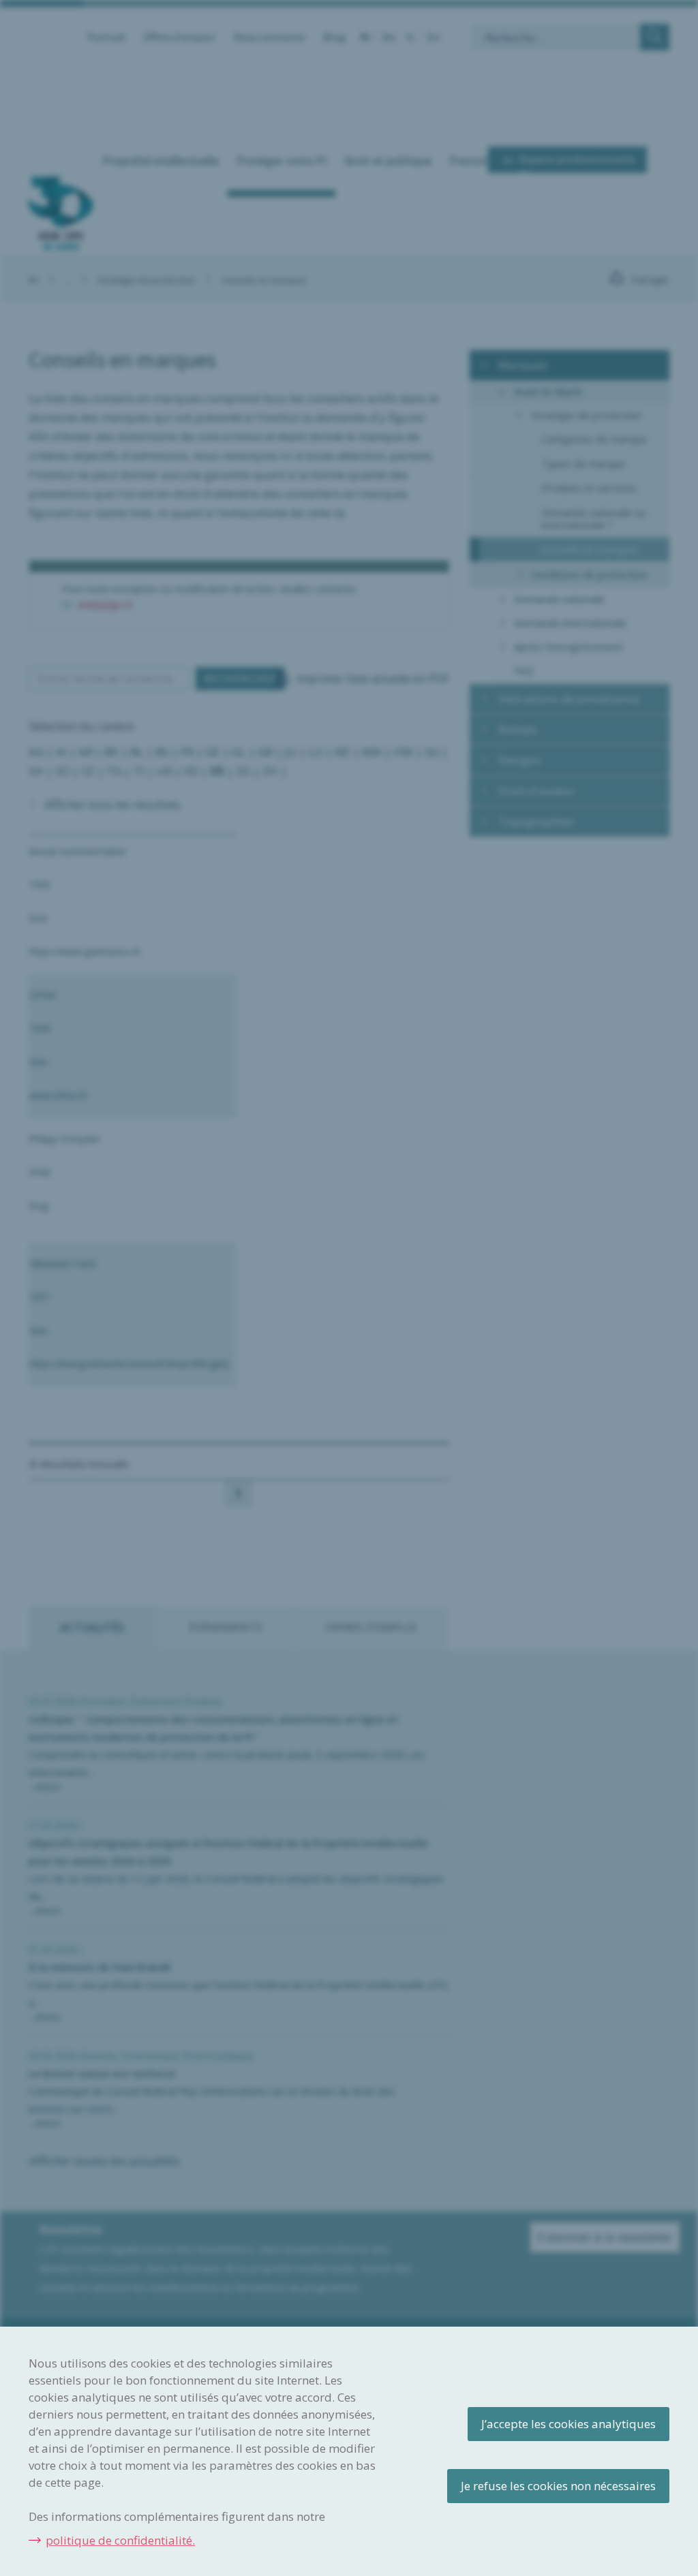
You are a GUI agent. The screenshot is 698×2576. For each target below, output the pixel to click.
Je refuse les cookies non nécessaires (558, 2486)
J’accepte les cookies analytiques (568, 2424)
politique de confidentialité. (120, 2540)
